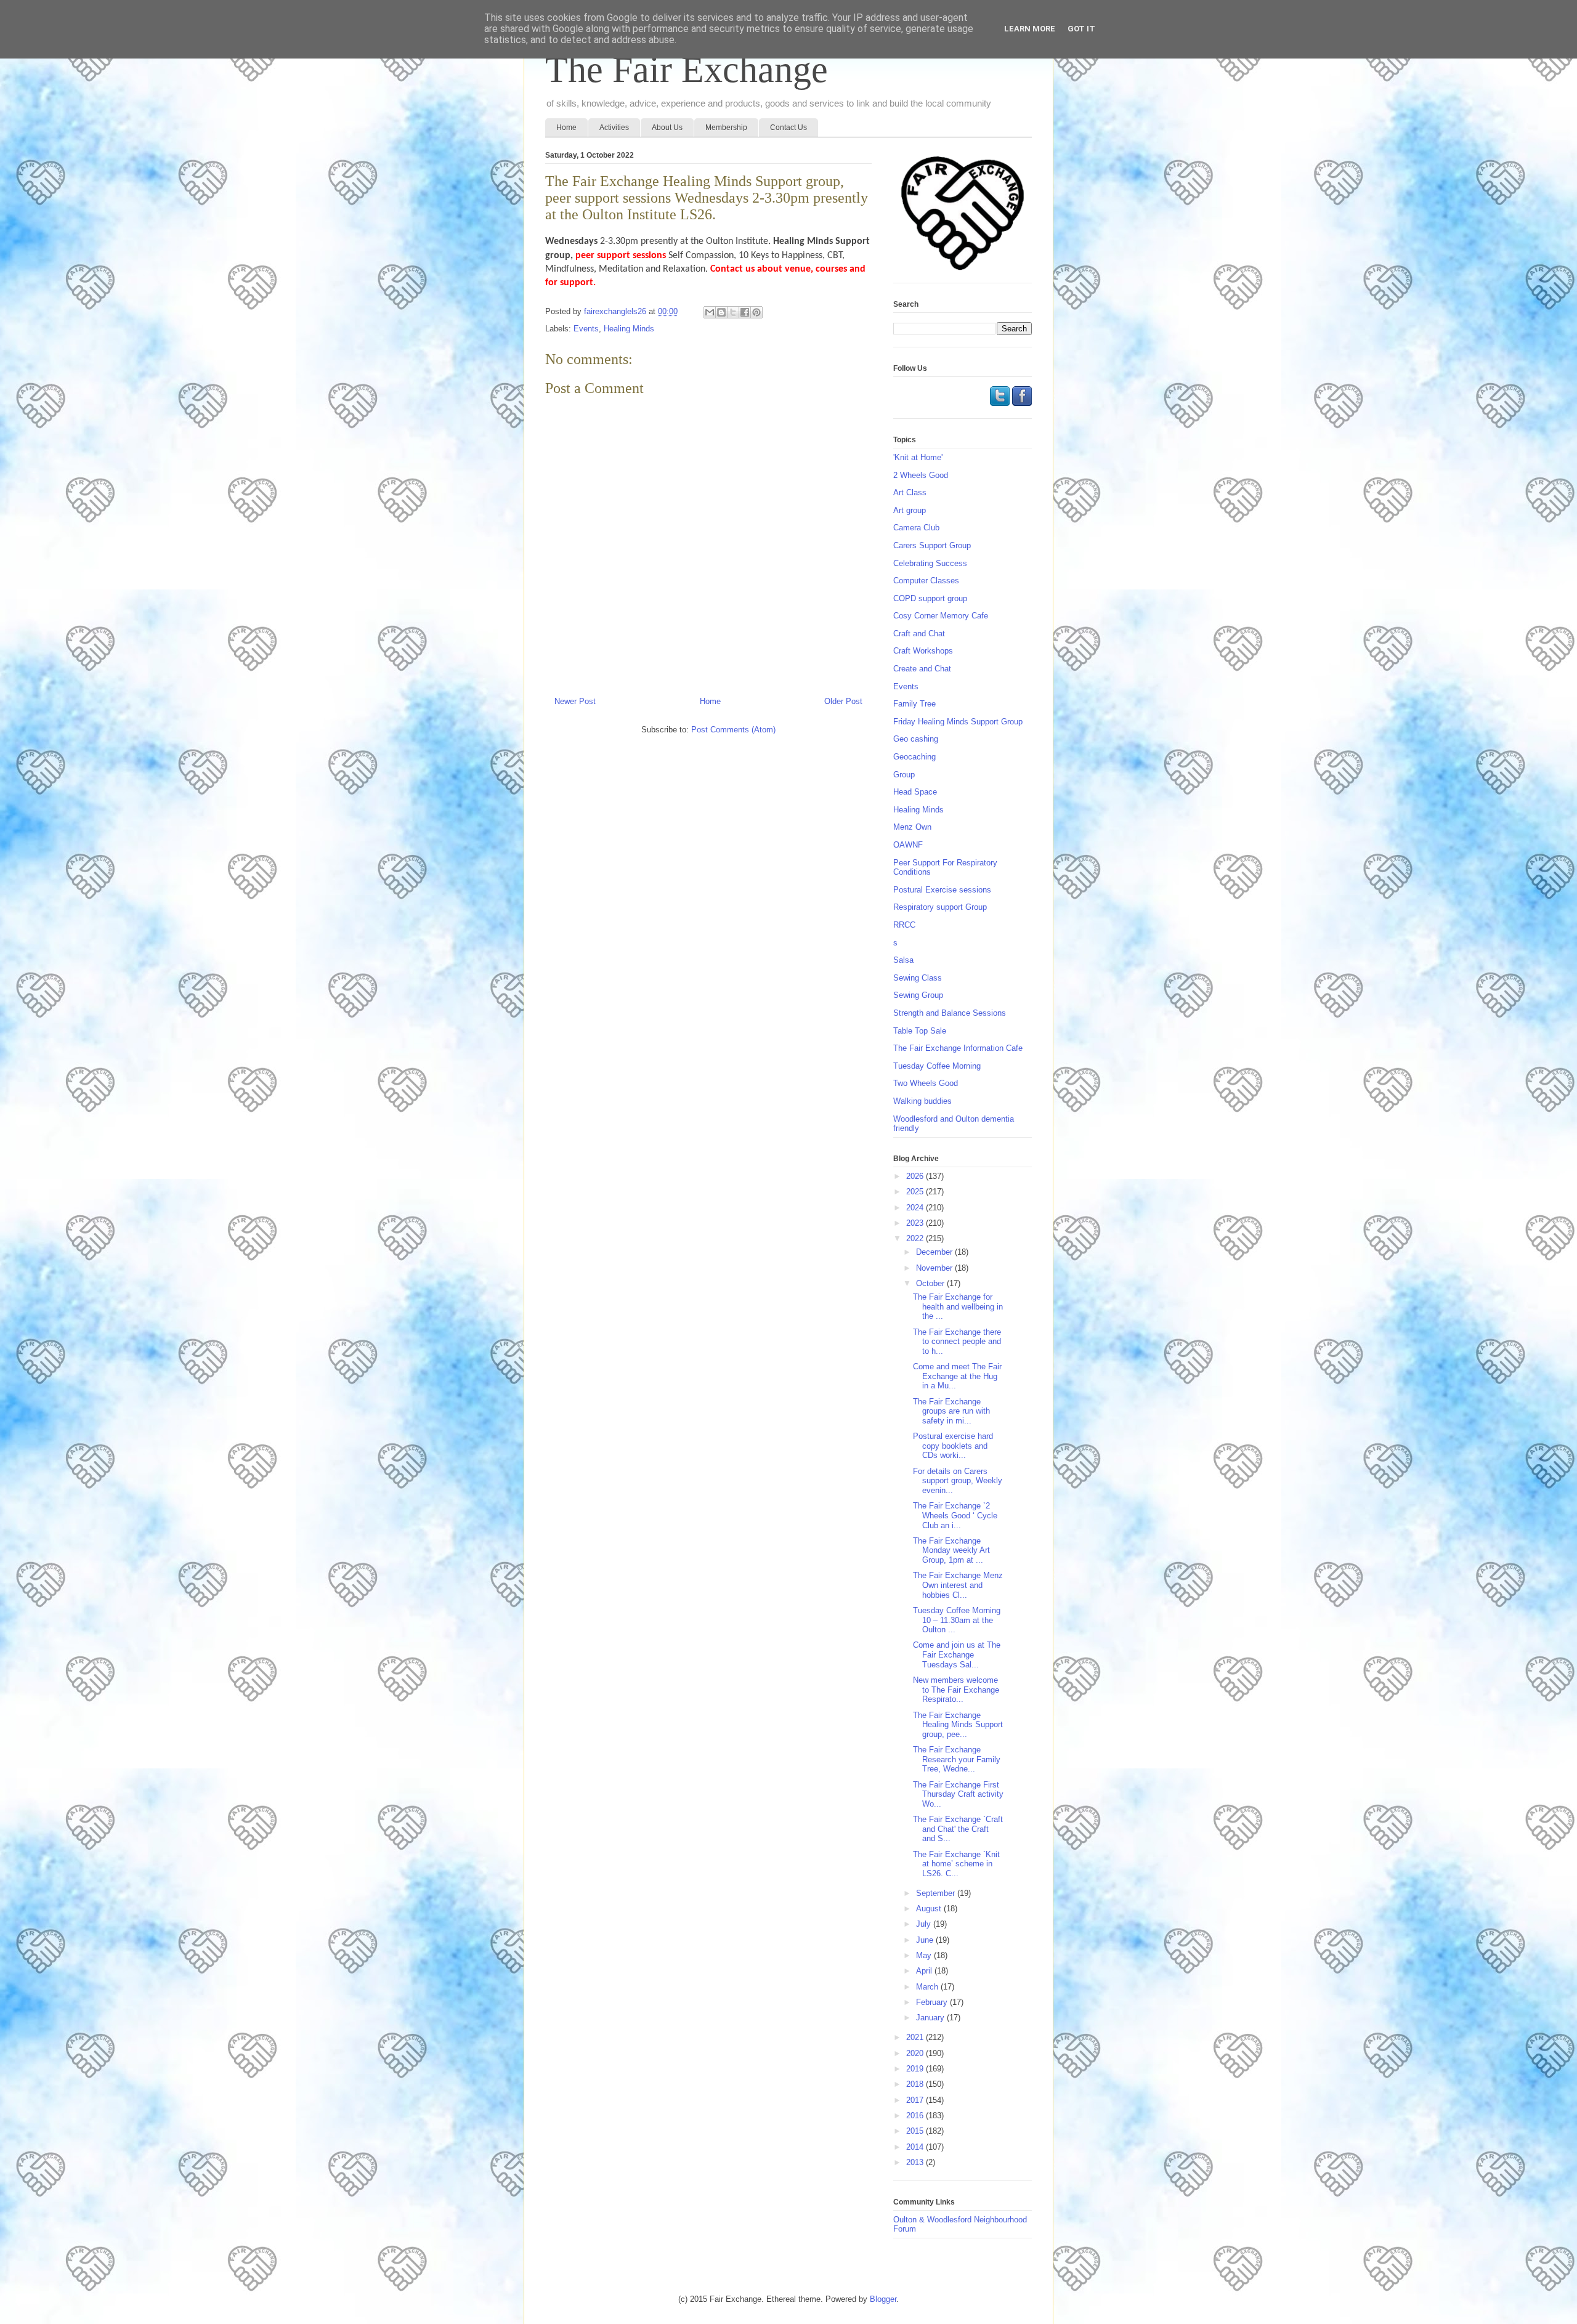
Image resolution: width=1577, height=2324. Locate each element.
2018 (916, 2084)
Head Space (915, 792)
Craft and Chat (919, 634)
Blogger (883, 2299)
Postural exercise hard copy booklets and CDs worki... (953, 1446)
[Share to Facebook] (745, 312)
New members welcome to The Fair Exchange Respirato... (956, 1690)
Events (586, 329)
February (933, 2002)
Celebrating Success (930, 563)
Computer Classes (926, 581)
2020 (916, 2053)
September (937, 1893)
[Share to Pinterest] (756, 312)
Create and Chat (922, 669)
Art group (910, 510)
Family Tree (914, 704)
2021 (916, 2037)
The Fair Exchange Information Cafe (958, 1048)
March (928, 1987)
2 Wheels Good (921, 475)
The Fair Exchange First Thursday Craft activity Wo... (958, 1794)
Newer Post (575, 701)
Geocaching (914, 757)
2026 (916, 1176)
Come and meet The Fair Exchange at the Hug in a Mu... (957, 1376)
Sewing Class (918, 978)
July (925, 1924)
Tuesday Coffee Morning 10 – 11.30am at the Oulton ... (957, 1620)
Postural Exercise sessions (942, 890)
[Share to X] (733, 312)
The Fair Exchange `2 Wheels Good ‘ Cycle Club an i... (955, 1515)
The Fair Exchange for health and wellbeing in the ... (958, 1306)
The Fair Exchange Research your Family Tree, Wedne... (957, 1759)
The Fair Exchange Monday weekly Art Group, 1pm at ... (951, 1550)
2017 (916, 2100)
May (925, 1955)
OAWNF (908, 845)
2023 (916, 1223)
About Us (667, 128)
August (930, 1909)
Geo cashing (916, 739)
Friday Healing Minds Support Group (958, 722)
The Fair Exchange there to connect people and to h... (957, 1342)
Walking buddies (922, 1101)
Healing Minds (629, 329)
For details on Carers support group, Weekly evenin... (958, 1481)
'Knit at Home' (918, 457)
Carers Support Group (932, 545)
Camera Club (916, 528)
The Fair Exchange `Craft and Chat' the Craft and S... (958, 1829)
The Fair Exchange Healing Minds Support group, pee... (958, 1725)
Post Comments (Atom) (733, 730)
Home (566, 128)
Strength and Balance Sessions (950, 1013)
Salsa (903, 960)
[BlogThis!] (721, 312)
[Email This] (710, 312)
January (931, 2018)
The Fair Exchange (687, 70)
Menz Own (912, 827)
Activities (614, 128)
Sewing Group (918, 995)
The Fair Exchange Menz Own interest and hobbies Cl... (958, 1585)
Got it (1081, 29)
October (931, 1283)
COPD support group (930, 598)
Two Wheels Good (926, 1083)
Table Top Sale (920, 1031)
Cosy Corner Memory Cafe (941, 616)
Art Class (910, 492)
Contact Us (788, 128)
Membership (726, 128)
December (935, 1252)
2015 (916, 2131)
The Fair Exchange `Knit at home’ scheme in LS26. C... (956, 1864)
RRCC (904, 925)
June (926, 1940)
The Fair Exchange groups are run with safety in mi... (951, 1411)
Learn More (1030, 29)
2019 (916, 2069)
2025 (916, 1192)
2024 (916, 1208)
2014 (916, 2147)
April (925, 1971)
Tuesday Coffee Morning (937, 1066)
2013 (916, 2162)
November (935, 1268)
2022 (916, 1238)
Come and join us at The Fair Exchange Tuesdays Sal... (957, 1654)
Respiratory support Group (940, 907)
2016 (916, 2115)
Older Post (843, 701)
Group (904, 775)
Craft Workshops (923, 651)
